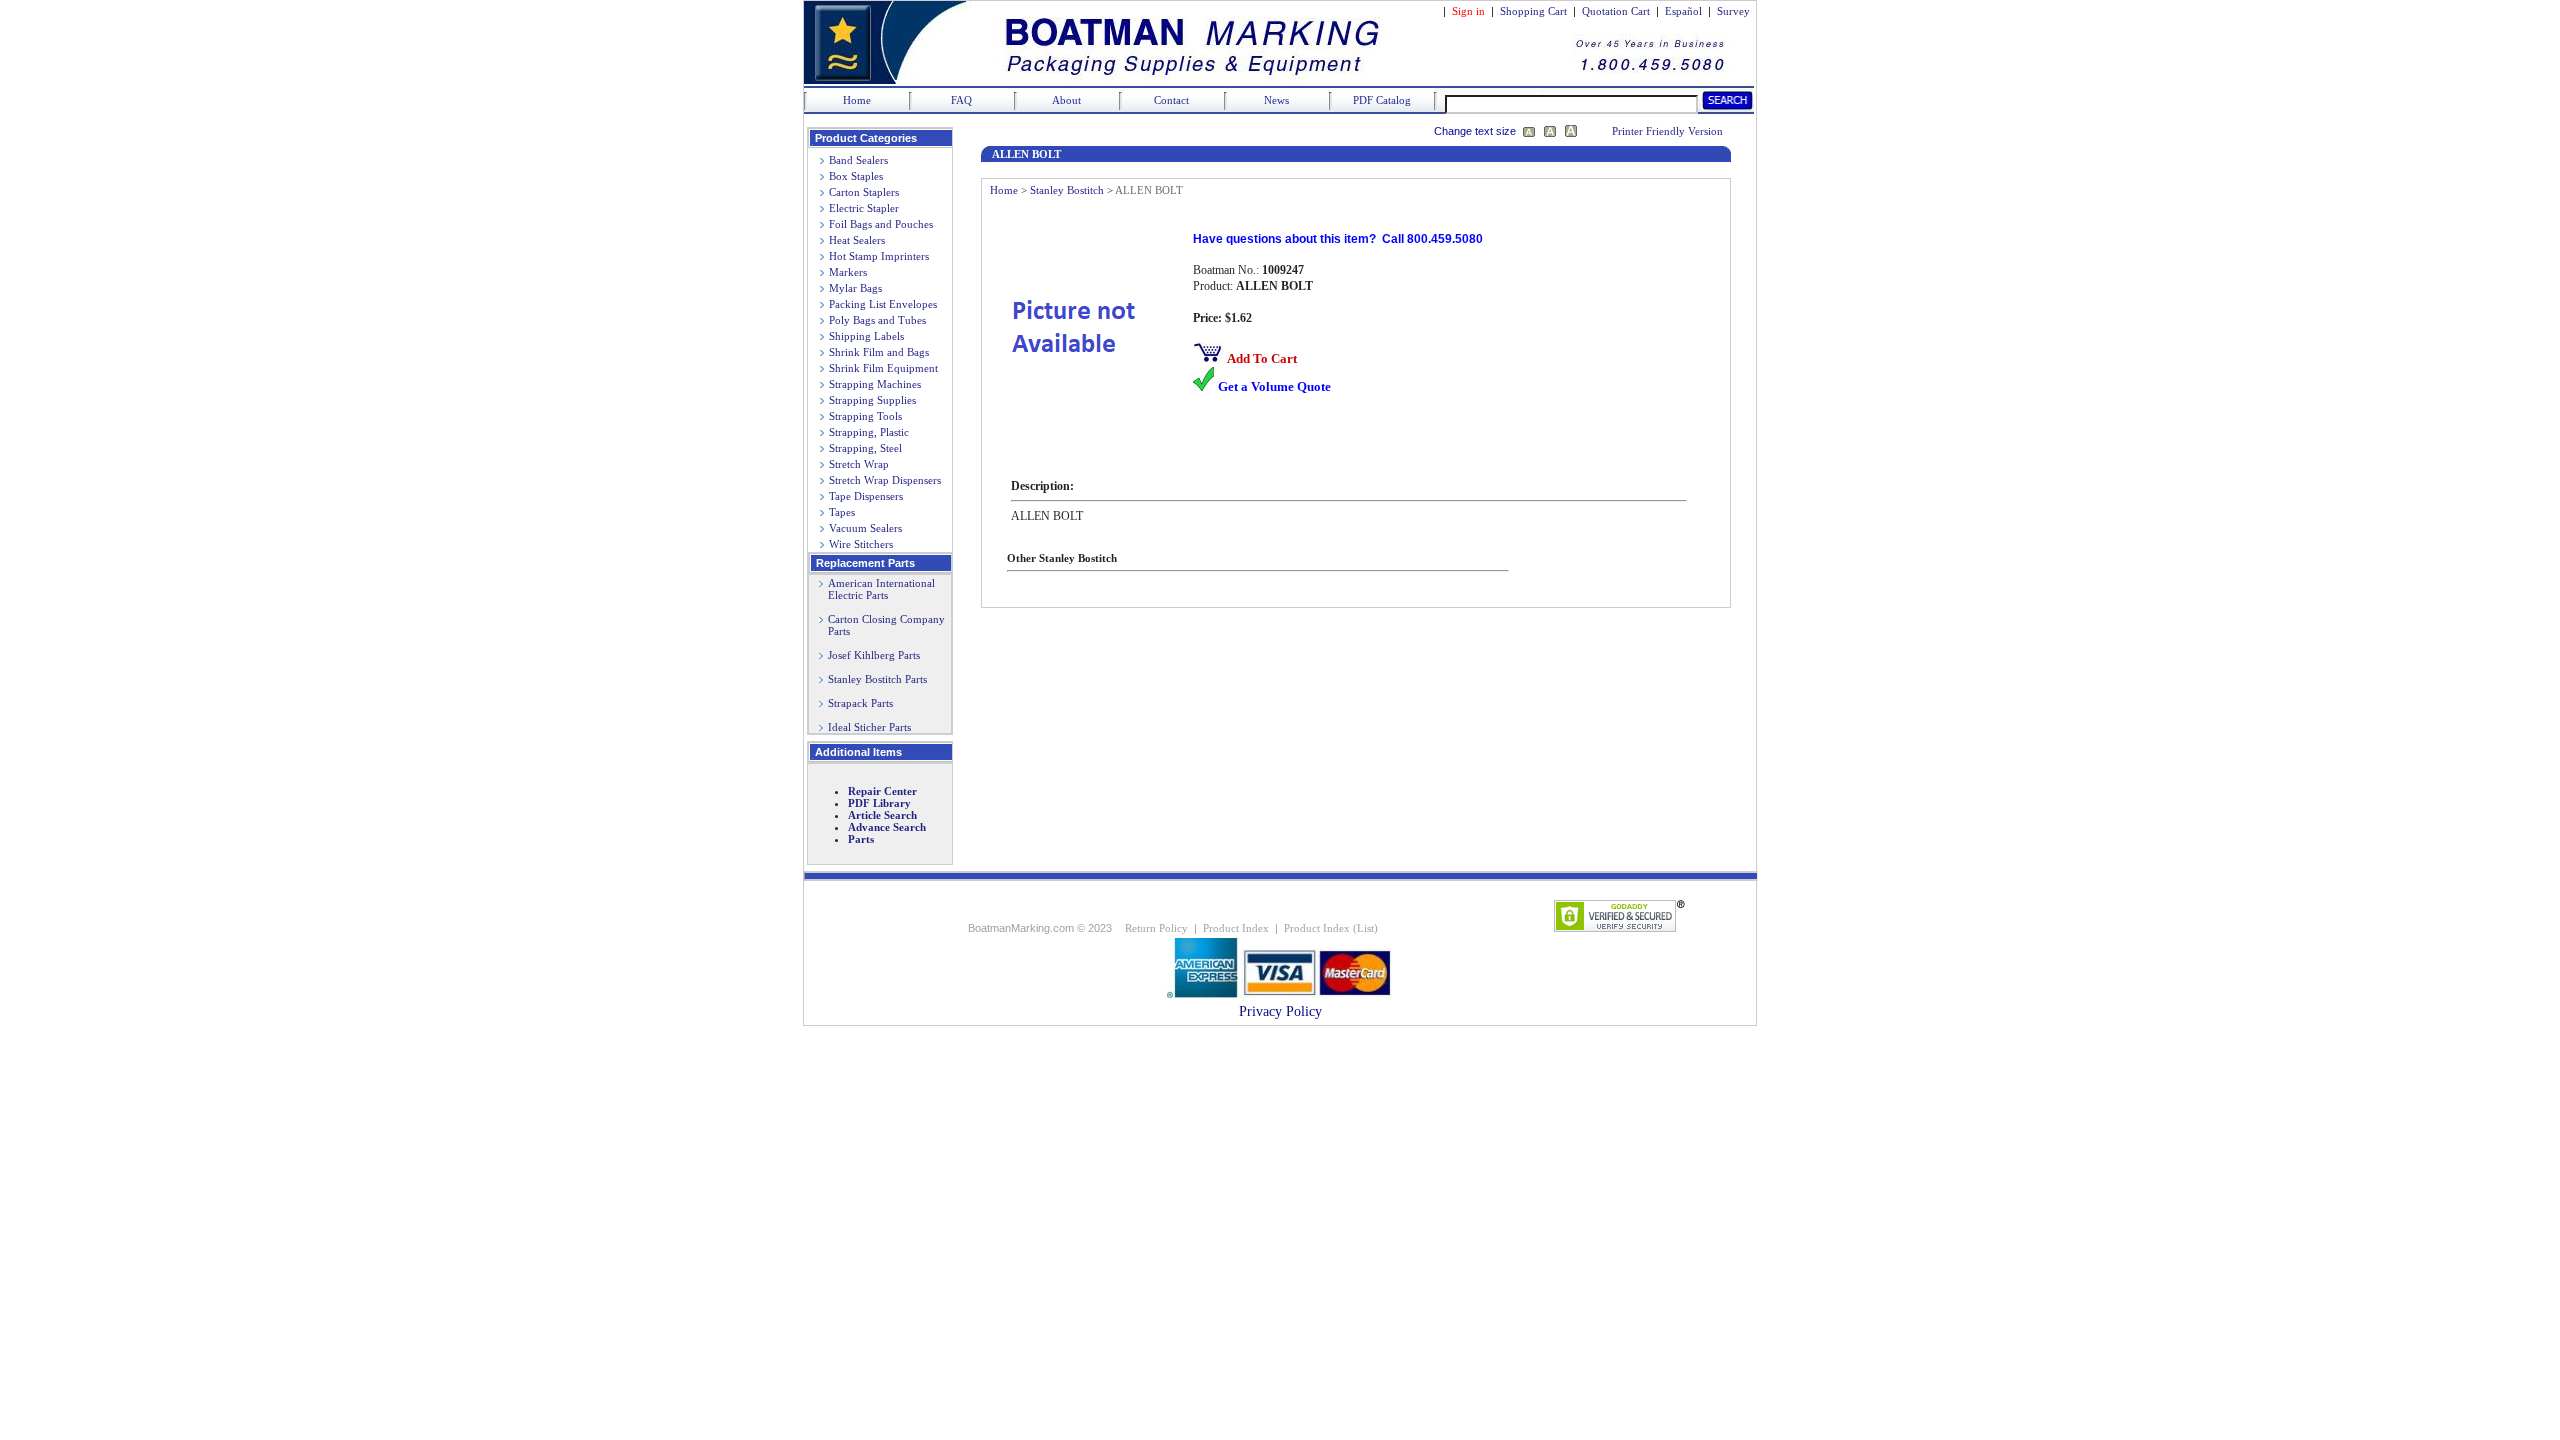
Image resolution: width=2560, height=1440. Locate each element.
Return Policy (1156, 928)
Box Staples (856, 176)
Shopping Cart (1533, 11)
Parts (861, 839)
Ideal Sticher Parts (869, 727)
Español (1683, 11)
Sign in (1468, 11)
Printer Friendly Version (1667, 131)
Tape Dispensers (866, 496)
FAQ (961, 100)
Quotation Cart (1617, 11)
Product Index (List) (1331, 928)
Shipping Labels (866, 336)
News (1276, 100)
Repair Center (882, 791)
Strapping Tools (865, 416)
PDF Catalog (1382, 100)
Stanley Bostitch (1067, 190)
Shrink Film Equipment (883, 368)
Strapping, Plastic (869, 432)
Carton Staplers (864, 192)
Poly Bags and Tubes (877, 320)
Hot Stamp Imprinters (879, 256)
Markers (848, 272)
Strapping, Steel (865, 448)
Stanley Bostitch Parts (877, 679)
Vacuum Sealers (865, 528)
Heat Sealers (857, 240)
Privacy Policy (1280, 1011)
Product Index (1236, 928)
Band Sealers (858, 160)
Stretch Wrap (859, 464)
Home (857, 100)
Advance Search (887, 827)
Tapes (842, 512)
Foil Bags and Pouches (881, 224)
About (1066, 100)
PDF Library (879, 803)
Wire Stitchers (861, 544)
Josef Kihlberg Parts (874, 655)
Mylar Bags (855, 288)
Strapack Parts (860, 703)
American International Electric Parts (877, 589)
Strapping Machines (875, 384)
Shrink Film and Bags (879, 352)
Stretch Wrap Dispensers (885, 480)
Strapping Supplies (872, 400)
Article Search (882, 815)
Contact (1171, 100)
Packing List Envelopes (883, 304)
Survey (1733, 11)
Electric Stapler (864, 208)
